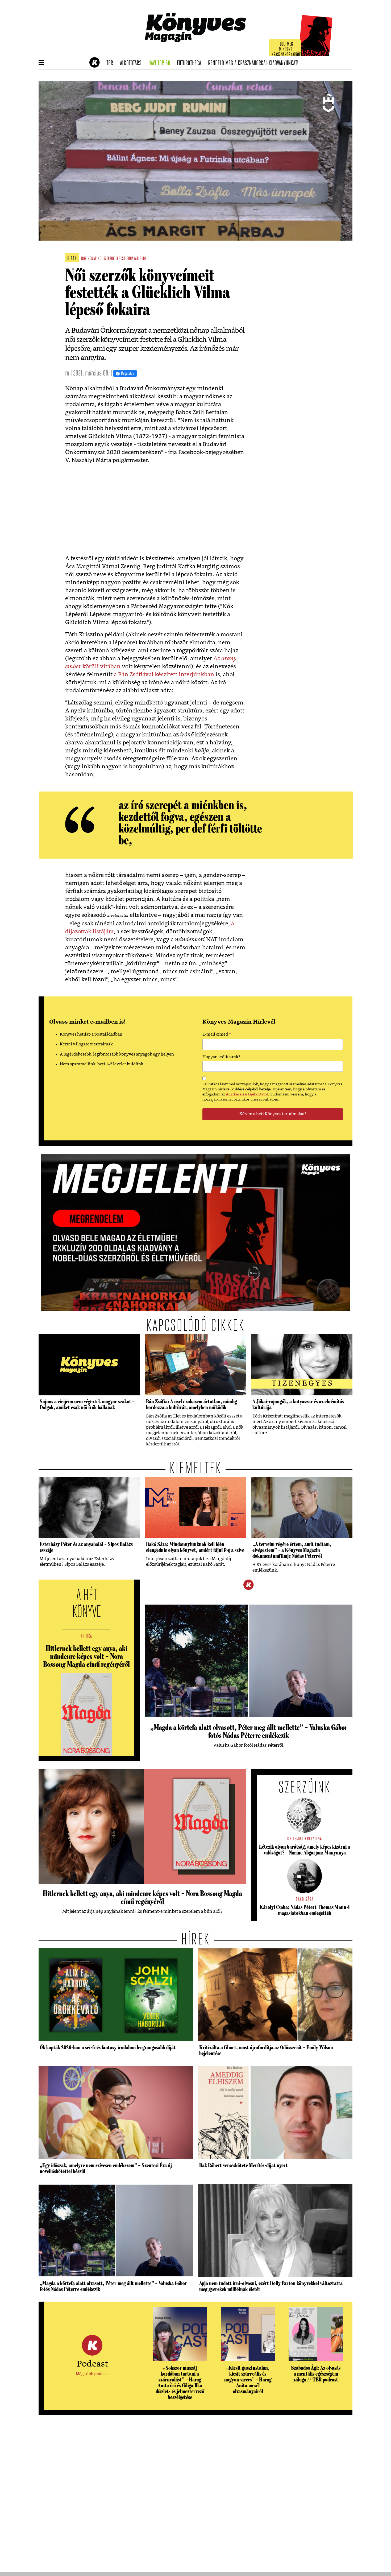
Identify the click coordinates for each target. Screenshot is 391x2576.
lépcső (121, 259)
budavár (133, 259)
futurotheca (191, 63)
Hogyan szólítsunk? (221, 1057)
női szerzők (106, 259)
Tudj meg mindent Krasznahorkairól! (286, 50)
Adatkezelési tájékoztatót (247, 1094)
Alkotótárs (132, 63)
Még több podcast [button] (92, 2374)
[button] (41, 63)
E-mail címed (217, 1035)
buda (143, 259)
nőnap (92, 259)
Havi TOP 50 (161, 63)
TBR (111, 63)
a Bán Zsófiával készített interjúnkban (164, 675)
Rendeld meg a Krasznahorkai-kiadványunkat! (255, 63)
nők (84, 259)
